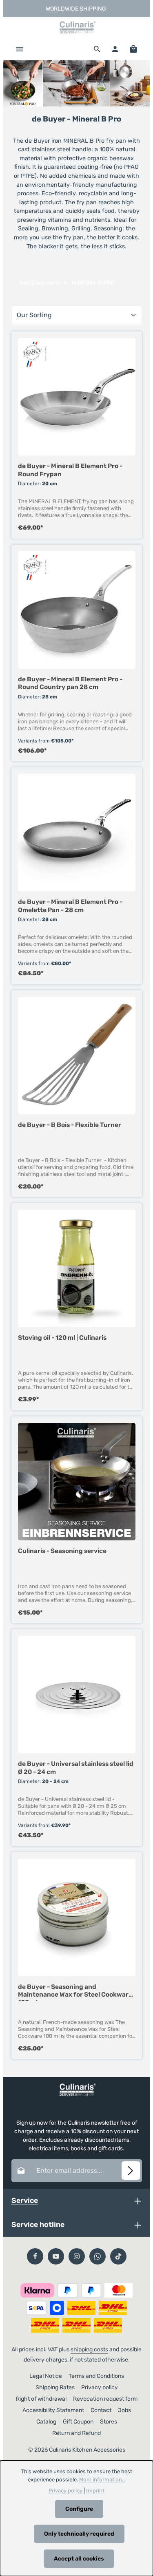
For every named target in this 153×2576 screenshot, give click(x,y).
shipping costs (89, 2350)
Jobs (124, 2410)
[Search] (97, 49)
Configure (79, 2509)
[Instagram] (77, 2256)
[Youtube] (56, 2256)
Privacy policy (100, 2387)
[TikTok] (118, 2256)
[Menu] (20, 49)
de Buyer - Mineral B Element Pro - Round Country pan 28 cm (70, 683)
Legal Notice (46, 2376)
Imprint (95, 2491)
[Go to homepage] (77, 27)
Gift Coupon (78, 2422)
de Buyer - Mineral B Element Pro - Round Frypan (70, 470)
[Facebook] (35, 2256)
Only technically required (79, 2534)
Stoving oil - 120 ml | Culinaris (62, 1338)
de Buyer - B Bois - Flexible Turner (70, 1125)
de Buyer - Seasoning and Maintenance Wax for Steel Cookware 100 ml (75, 1992)
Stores (109, 2422)
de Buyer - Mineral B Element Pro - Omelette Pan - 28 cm (70, 906)
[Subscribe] (131, 2171)
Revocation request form (105, 2399)
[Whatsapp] (98, 2256)
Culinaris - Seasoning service (62, 1551)
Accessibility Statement (53, 2410)
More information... (102, 2480)
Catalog (46, 2422)
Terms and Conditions (96, 2376)
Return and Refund (76, 2433)
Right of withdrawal (41, 2399)
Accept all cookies (79, 2559)
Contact (101, 2410)
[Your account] (115, 49)
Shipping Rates (55, 2387)
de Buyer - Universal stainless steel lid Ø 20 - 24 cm (76, 1767)
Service (25, 2200)
